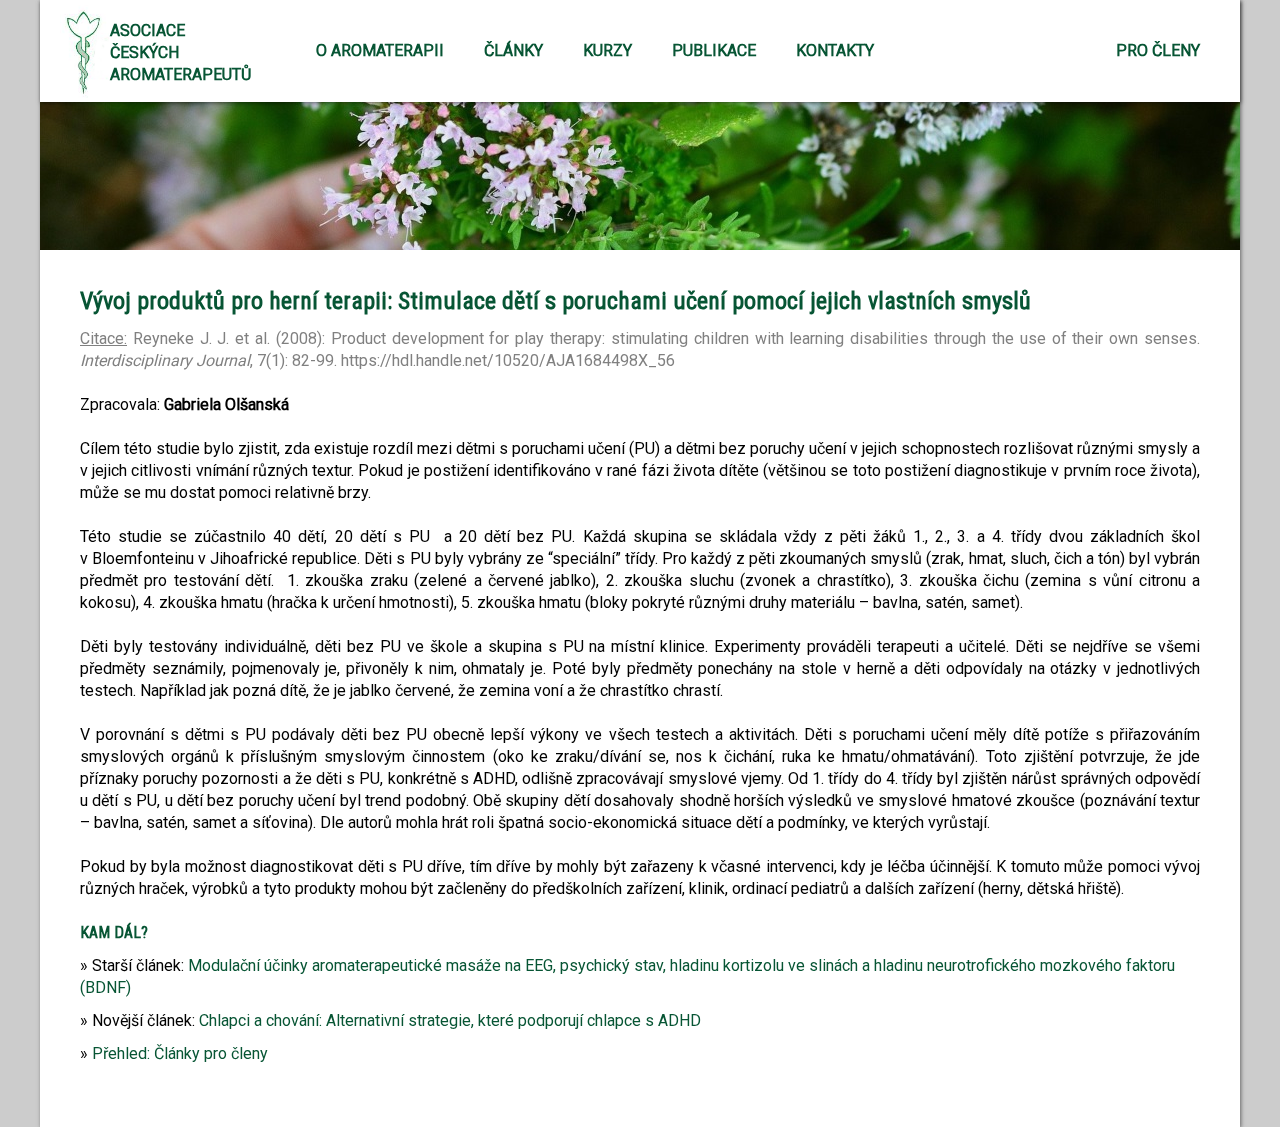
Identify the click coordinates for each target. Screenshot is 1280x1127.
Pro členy (1158, 50)
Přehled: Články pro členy (180, 1053)
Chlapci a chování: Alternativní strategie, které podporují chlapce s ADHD (450, 1020)
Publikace (714, 50)
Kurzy (607, 50)
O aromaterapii (380, 50)
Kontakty (835, 50)
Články (513, 50)
